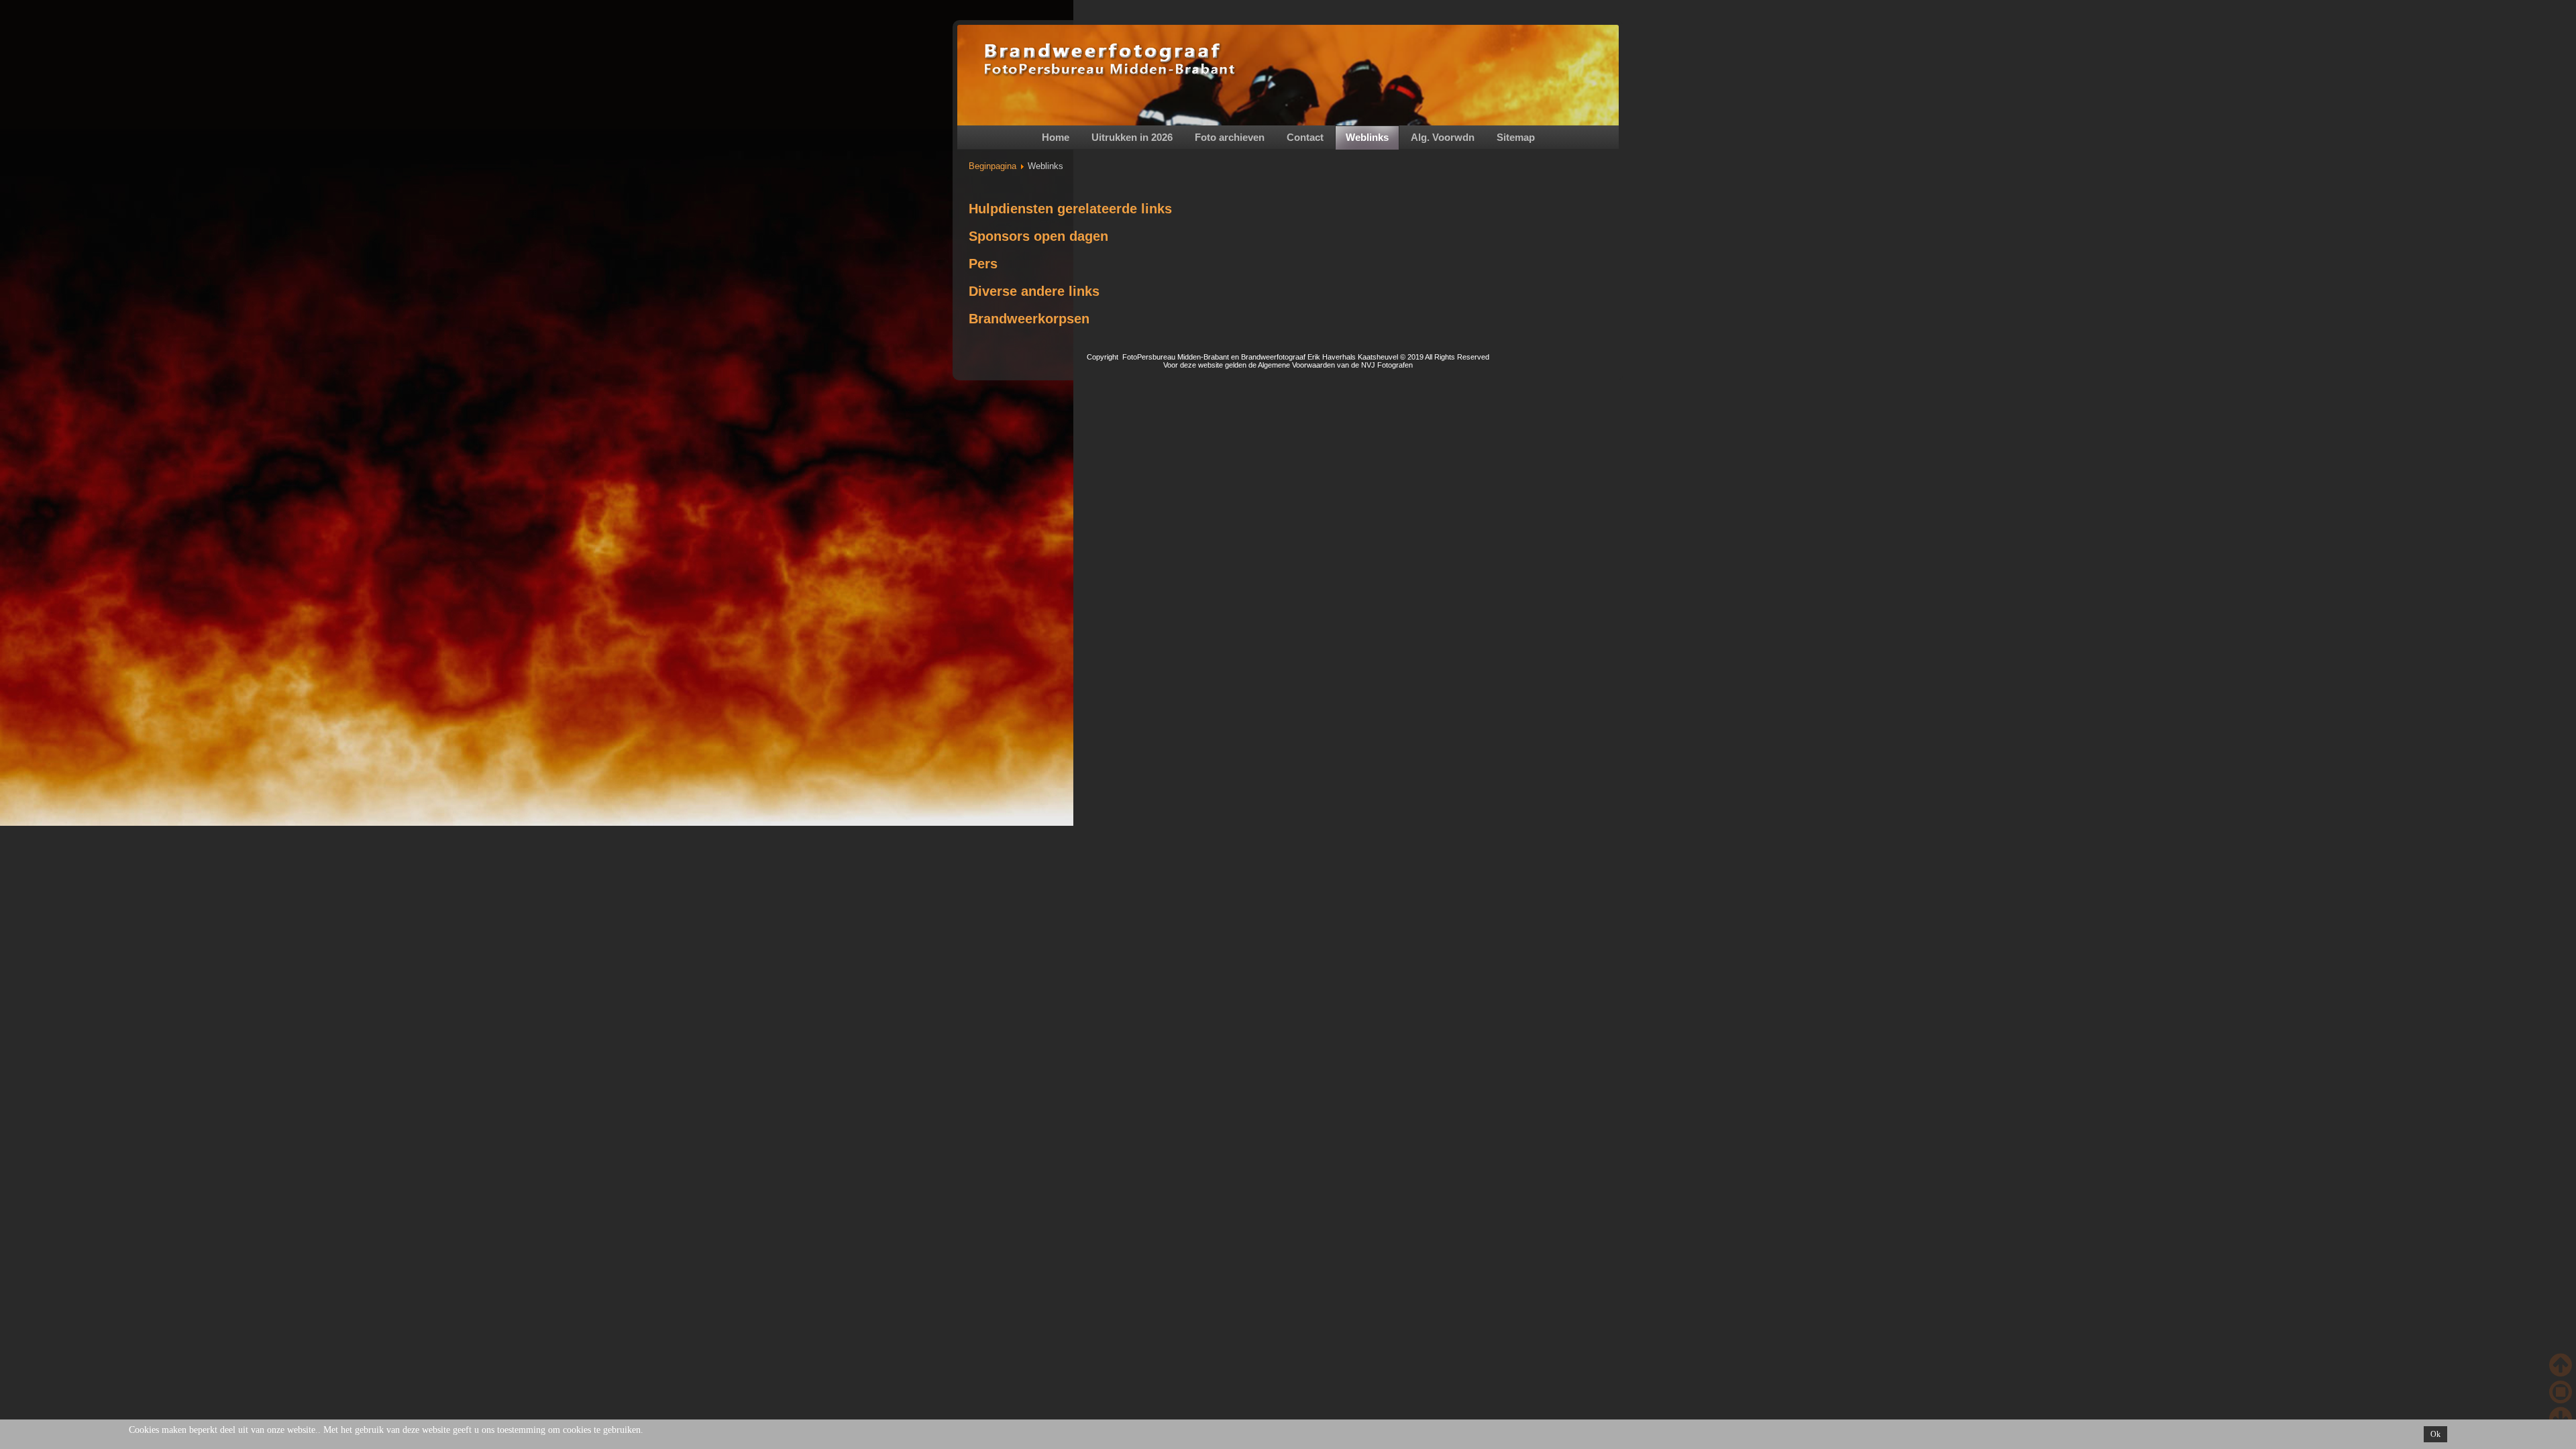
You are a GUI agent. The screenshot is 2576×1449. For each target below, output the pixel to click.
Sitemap (1516, 137)
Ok (2435, 1434)
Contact (1305, 137)
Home (1056, 137)
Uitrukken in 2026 (1132, 137)
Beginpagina (992, 166)
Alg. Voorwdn (1443, 137)
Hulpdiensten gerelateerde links (1070, 209)
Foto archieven (1230, 137)
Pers (983, 264)
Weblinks (1367, 137)
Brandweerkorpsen (1029, 319)
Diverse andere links (1034, 291)
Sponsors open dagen (1038, 236)
